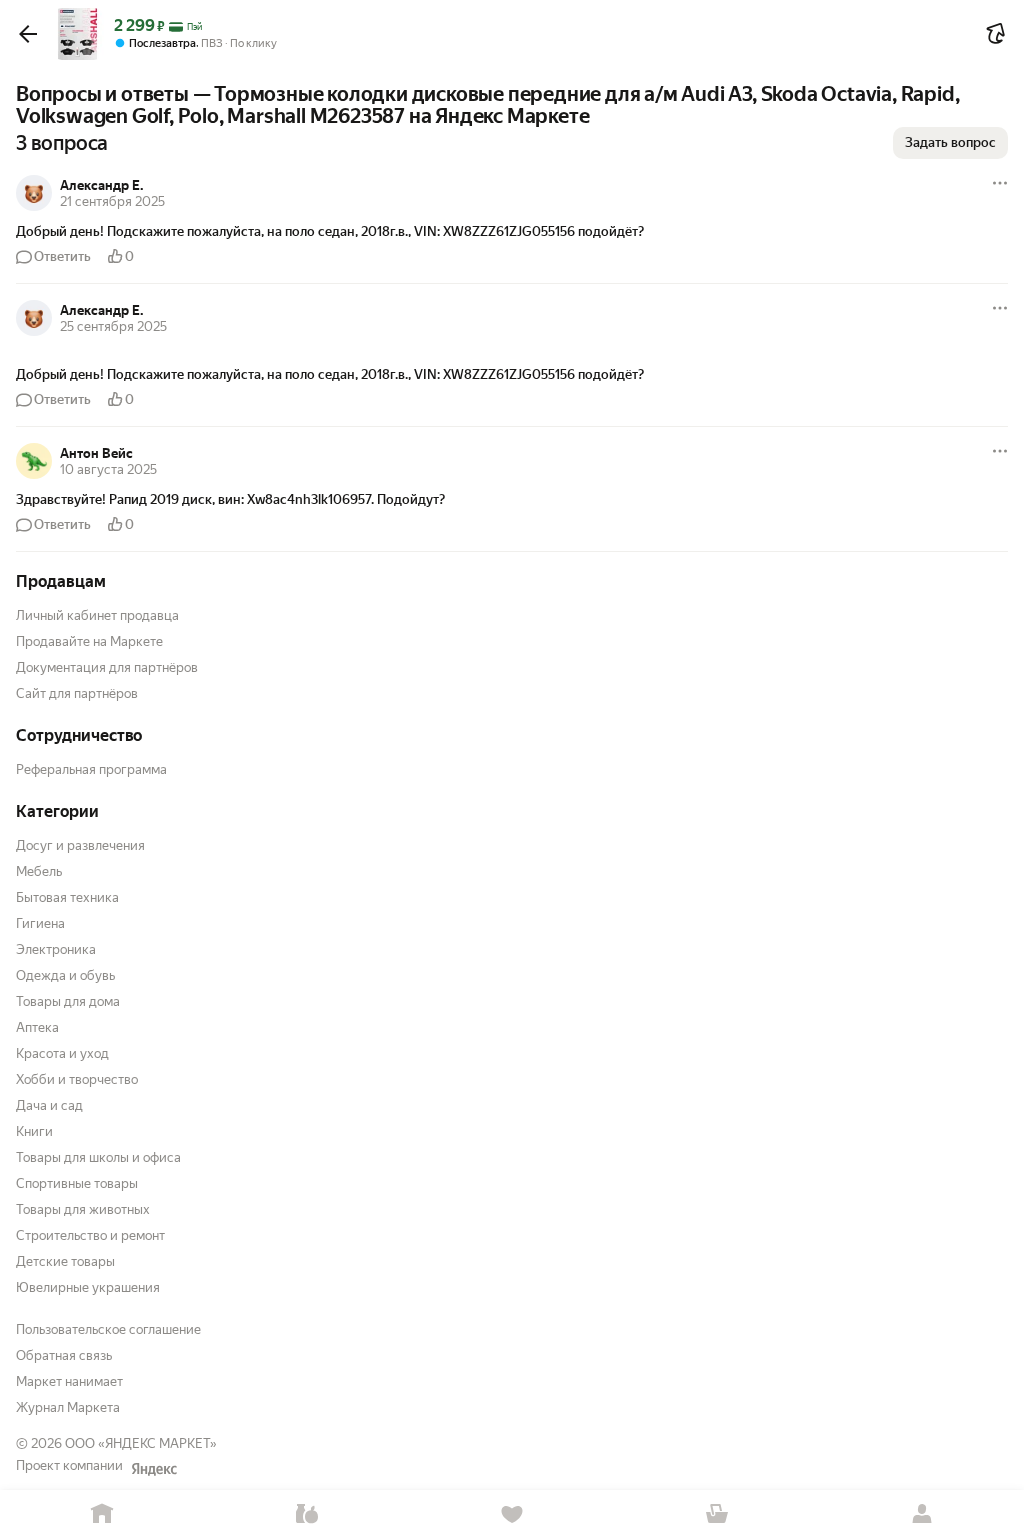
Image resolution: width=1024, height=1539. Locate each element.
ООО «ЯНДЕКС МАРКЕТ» (141, 1443)
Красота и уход (62, 1053)
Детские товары (65, 1261)
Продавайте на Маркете (89, 641)
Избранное (512, 1514)
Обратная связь (64, 1355)
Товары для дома (68, 1001)
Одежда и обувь (65, 975)
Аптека (37, 1027)
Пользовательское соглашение (108, 1329)
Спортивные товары (77, 1183)
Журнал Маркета (68, 1407)
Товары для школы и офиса (98, 1157)
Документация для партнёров (107, 667)
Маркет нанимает (69, 1381)
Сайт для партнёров (77, 693)
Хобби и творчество (77, 1079)
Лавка (307, 1514)
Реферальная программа (91, 769)
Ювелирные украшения (88, 1287)
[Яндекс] (154, 1469)
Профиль (921, 1514)
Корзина (716, 1514)
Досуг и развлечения (80, 845)
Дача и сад (49, 1105)
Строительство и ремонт (90, 1235)
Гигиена (40, 923)
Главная (102, 1514)
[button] (28, 34)
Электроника (56, 949)
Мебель (39, 871)
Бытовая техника (67, 897)
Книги (34, 1131)
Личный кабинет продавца (97, 615)
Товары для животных (83, 1209)
